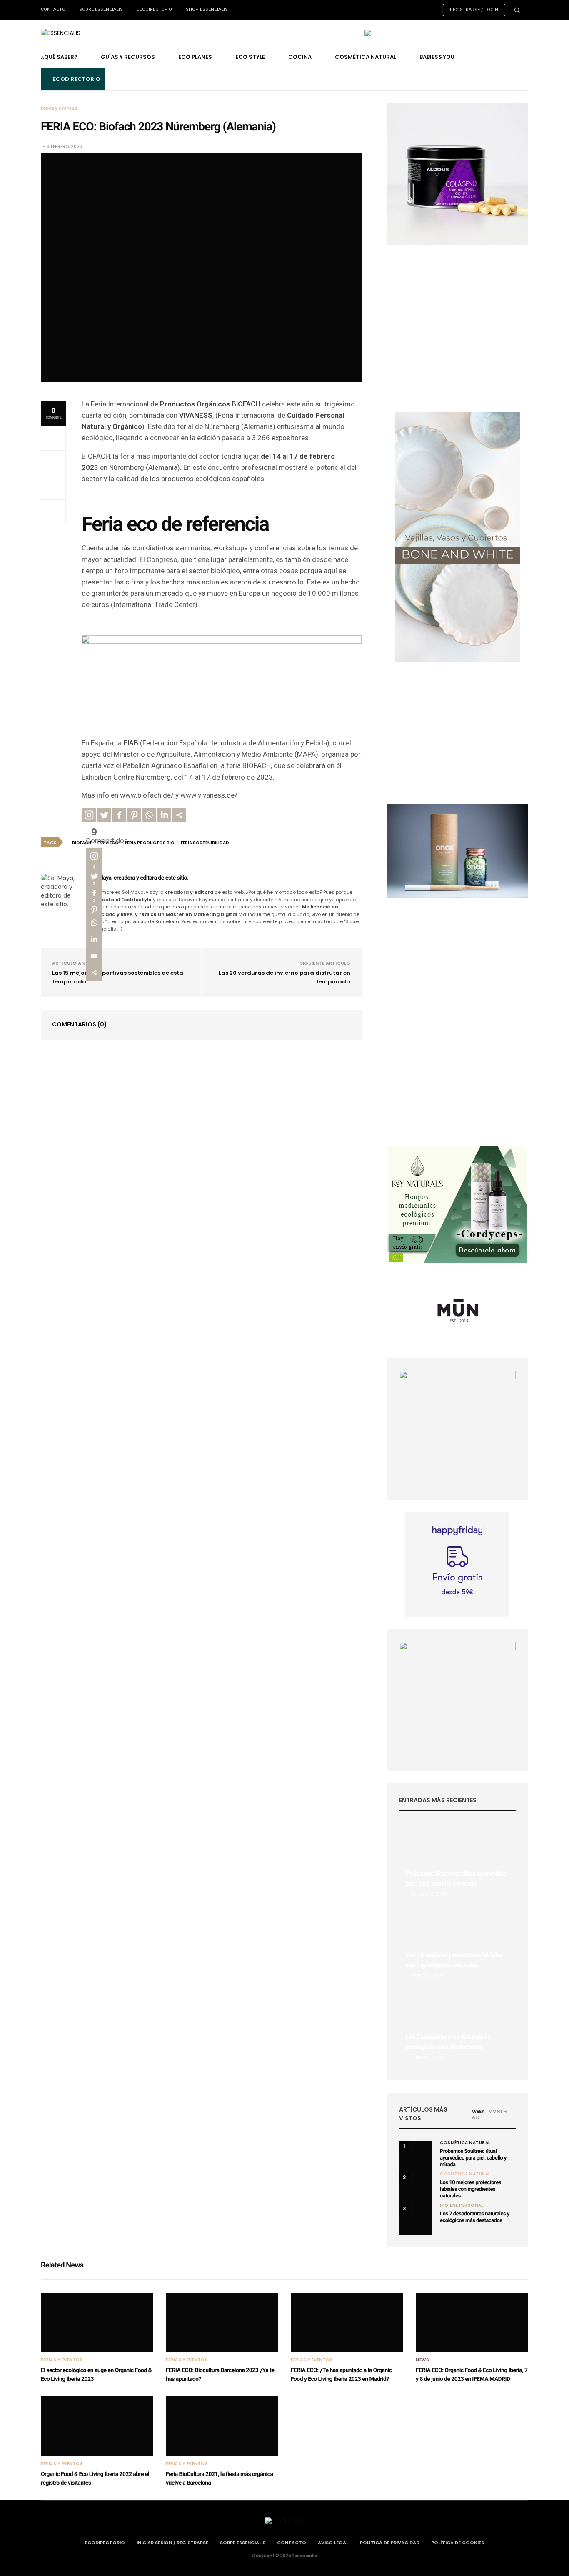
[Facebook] (119, 815)
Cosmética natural (465, 2174)
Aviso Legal (333, 2543)
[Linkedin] (164, 815)
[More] (179, 815)
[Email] (94, 956)
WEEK (478, 2111)
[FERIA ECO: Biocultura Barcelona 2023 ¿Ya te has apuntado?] (222, 2322)
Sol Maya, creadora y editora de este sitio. (139, 878)
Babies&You (437, 57)
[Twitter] (104, 815)
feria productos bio (150, 843)
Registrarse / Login (474, 10)
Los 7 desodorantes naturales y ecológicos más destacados (475, 2217)
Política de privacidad (390, 2543)
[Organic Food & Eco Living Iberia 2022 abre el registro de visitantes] (97, 2426)
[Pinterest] (134, 815)
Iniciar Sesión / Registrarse (172, 2543)
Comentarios (80, 1024)
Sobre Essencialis (101, 9)
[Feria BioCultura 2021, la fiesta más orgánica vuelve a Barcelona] (222, 2426)
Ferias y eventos (59, 108)
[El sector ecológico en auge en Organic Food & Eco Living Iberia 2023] (97, 2322)
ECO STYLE (250, 57)
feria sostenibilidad (205, 843)
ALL (476, 2117)
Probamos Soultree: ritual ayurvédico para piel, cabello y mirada (473, 2158)
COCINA (300, 57)
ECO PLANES (195, 57)
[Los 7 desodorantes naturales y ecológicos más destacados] (457, 2027)
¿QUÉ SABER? (59, 57)
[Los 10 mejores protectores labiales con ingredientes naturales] (457, 1945)
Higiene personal (462, 2205)
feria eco (108, 843)
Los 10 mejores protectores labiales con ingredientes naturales (470, 2189)
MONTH (497, 2111)
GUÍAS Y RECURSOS (128, 57)
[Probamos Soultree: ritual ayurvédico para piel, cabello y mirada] (457, 1864)
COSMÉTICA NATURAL (366, 57)
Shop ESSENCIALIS (207, 9)
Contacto (53, 9)
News (422, 2360)
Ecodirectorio (154, 9)
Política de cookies (458, 2543)
